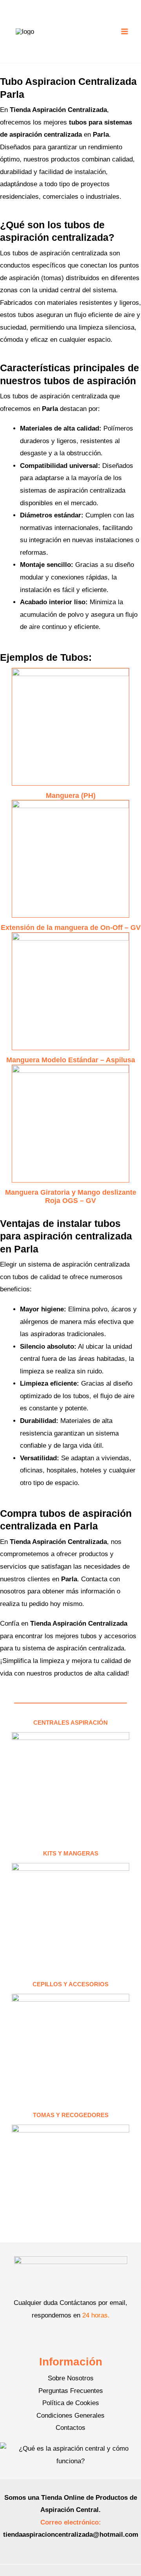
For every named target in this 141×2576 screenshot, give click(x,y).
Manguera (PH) (71, 796)
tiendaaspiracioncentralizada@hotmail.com (71, 2535)
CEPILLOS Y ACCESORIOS (70, 1984)
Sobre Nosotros (71, 2378)
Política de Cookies (71, 2403)
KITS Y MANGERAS (71, 1853)
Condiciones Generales (70, 2416)
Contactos (70, 2428)
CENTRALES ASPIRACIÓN (70, 1723)
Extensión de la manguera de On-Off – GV (71, 928)
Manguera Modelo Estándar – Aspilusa (71, 1060)
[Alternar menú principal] (125, 31)
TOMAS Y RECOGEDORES (71, 2115)
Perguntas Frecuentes (71, 2391)
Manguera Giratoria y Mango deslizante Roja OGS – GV (71, 1197)
